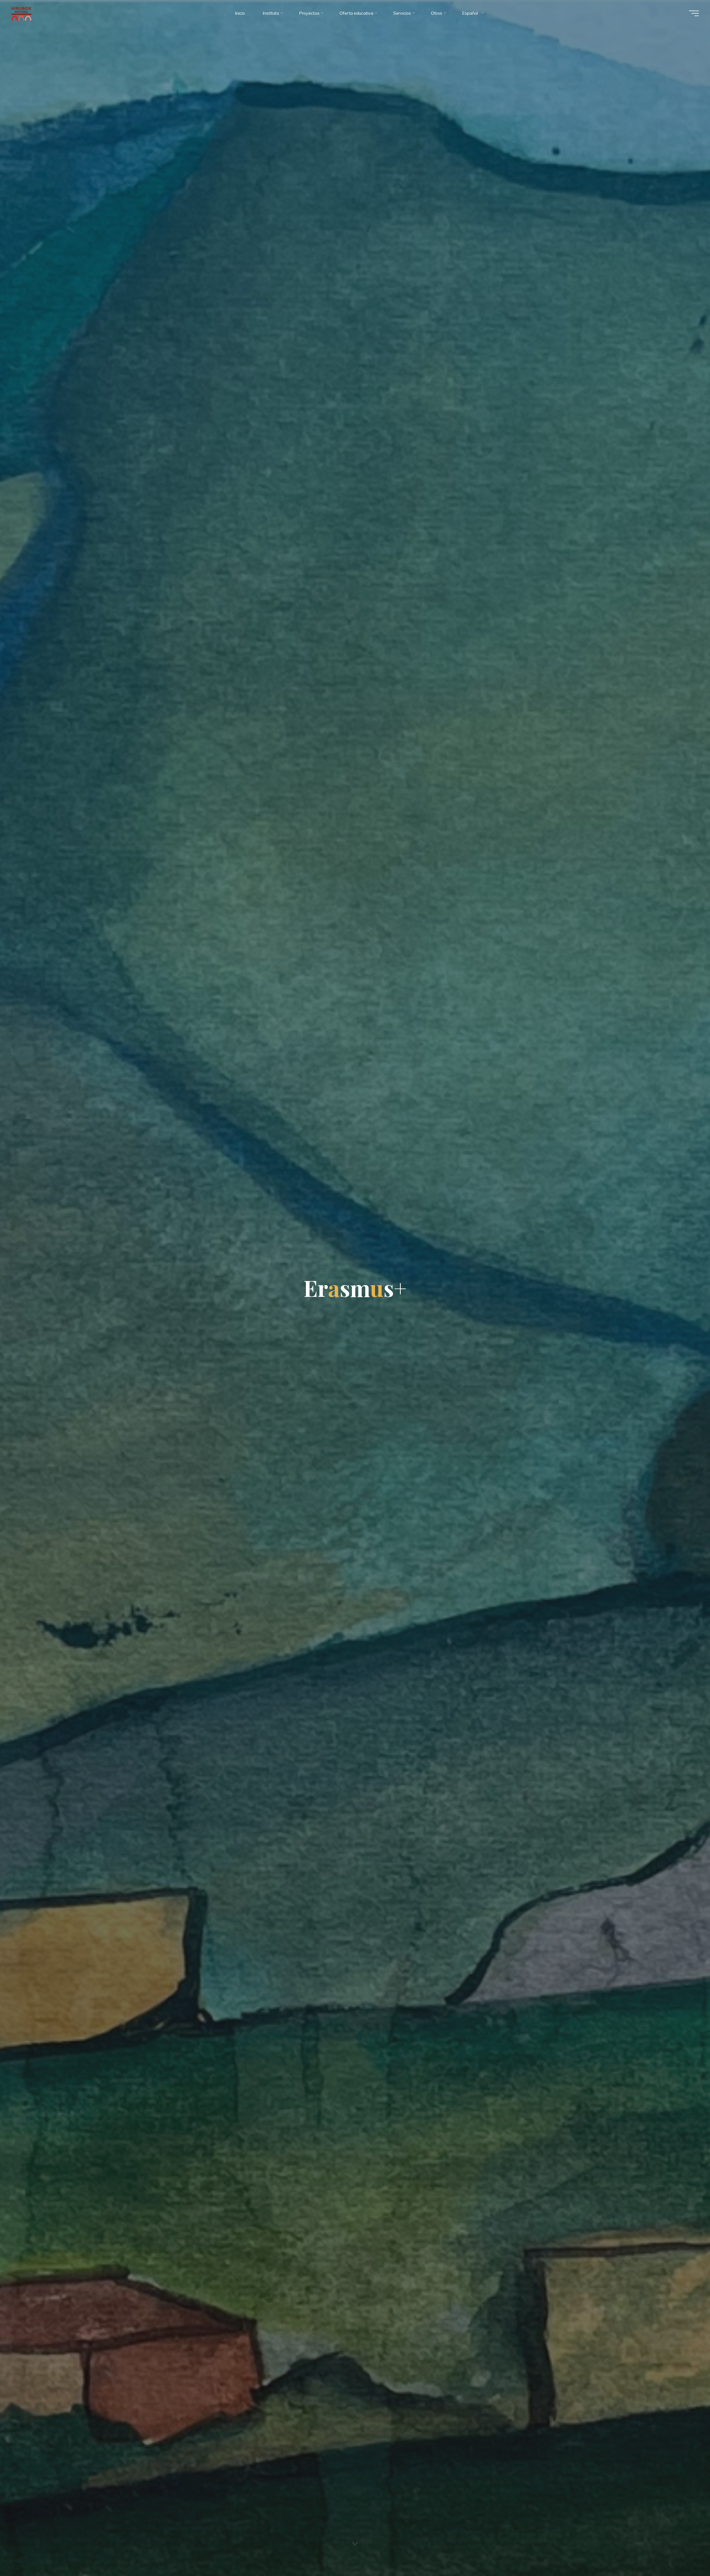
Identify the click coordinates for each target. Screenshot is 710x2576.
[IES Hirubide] (22, 13)
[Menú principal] (694, 13)
